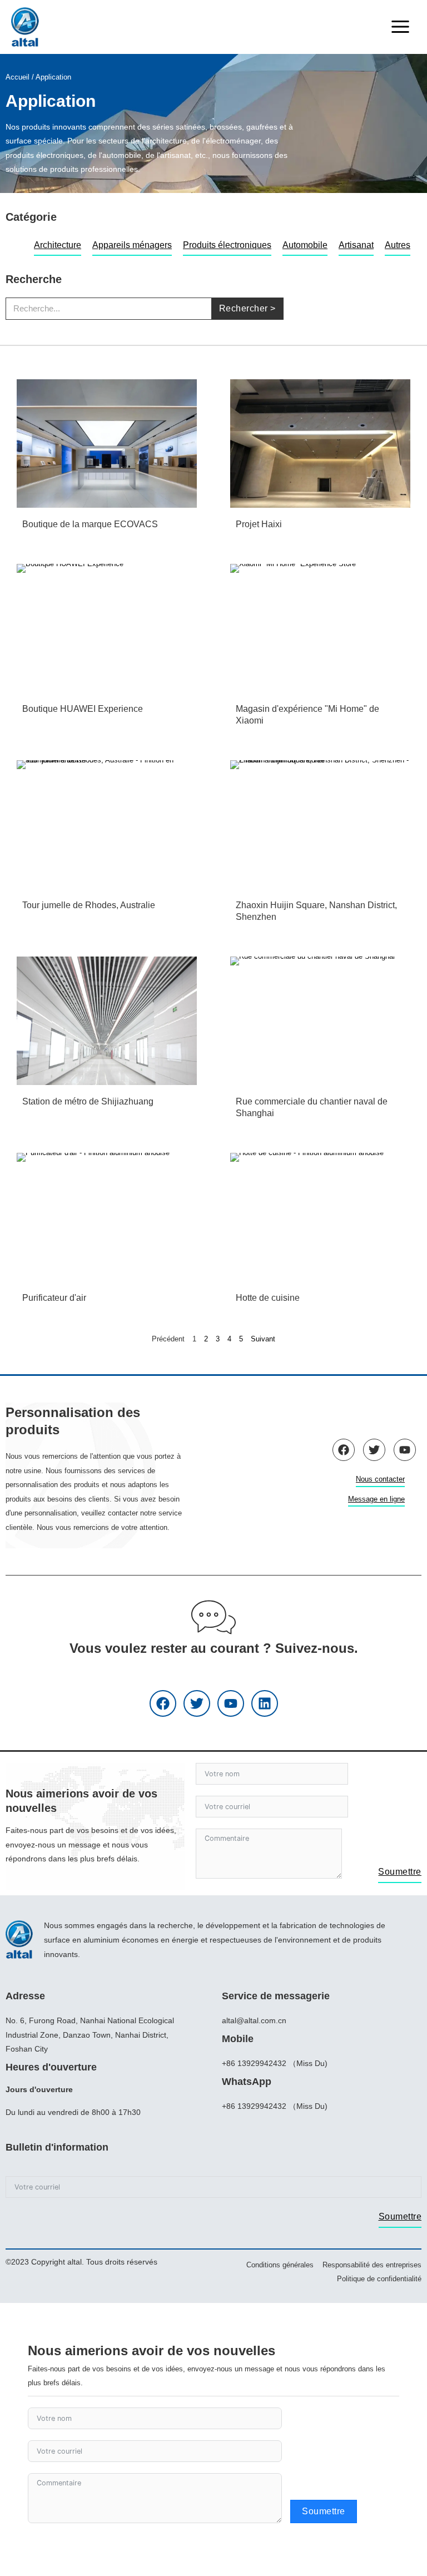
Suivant (263, 1339)
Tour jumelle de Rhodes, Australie (89, 905)
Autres (398, 245)
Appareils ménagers (132, 245)
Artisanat (356, 245)
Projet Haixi (259, 524)
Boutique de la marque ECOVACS (90, 524)
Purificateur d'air (54, 1298)
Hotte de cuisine (268, 1298)
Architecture (58, 245)
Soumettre (400, 1872)
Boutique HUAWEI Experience (83, 709)
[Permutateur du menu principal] (400, 27)
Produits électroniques (227, 245)
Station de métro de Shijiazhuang (88, 1101)
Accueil (18, 77)
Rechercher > (247, 308)
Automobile (305, 245)
